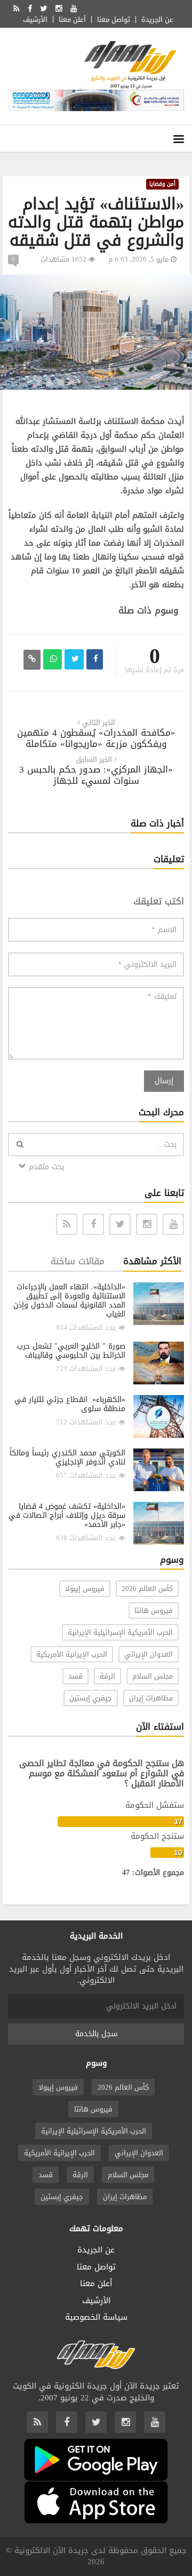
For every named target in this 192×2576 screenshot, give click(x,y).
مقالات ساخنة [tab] (78, 1261)
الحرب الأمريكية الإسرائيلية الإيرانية (120, 1632)
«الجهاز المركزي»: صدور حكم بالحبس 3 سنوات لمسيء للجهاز (96, 775)
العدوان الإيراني (149, 1654)
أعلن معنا (72, 19)
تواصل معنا (114, 19)
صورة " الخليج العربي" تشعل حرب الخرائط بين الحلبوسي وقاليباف (71, 1351)
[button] (182, 284)
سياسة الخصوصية (96, 2317)
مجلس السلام (153, 1676)
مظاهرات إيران (151, 1698)
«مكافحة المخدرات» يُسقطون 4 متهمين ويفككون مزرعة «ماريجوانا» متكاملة (96, 738)
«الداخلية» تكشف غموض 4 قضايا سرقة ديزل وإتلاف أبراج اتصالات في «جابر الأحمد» (67, 1515)
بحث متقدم (45, 1167)
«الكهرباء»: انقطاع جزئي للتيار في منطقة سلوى (70, 1404)
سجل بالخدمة (96, 2034)
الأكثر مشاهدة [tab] (152, 1261)
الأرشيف (35, 19)
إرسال (164, 1081)
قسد (75, 1676)
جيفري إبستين (91, 1698)
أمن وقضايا (162, 184)
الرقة (107, 1676)
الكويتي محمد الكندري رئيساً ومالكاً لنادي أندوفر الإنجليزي (67, 1458)
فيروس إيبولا (85, 1589)
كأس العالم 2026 (147, 1589)
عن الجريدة (157, 19)
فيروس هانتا (154, 1610)
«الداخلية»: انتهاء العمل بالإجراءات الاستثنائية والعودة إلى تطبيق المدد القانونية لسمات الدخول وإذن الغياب (69, 1301)
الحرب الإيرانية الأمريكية (72, 1654)
